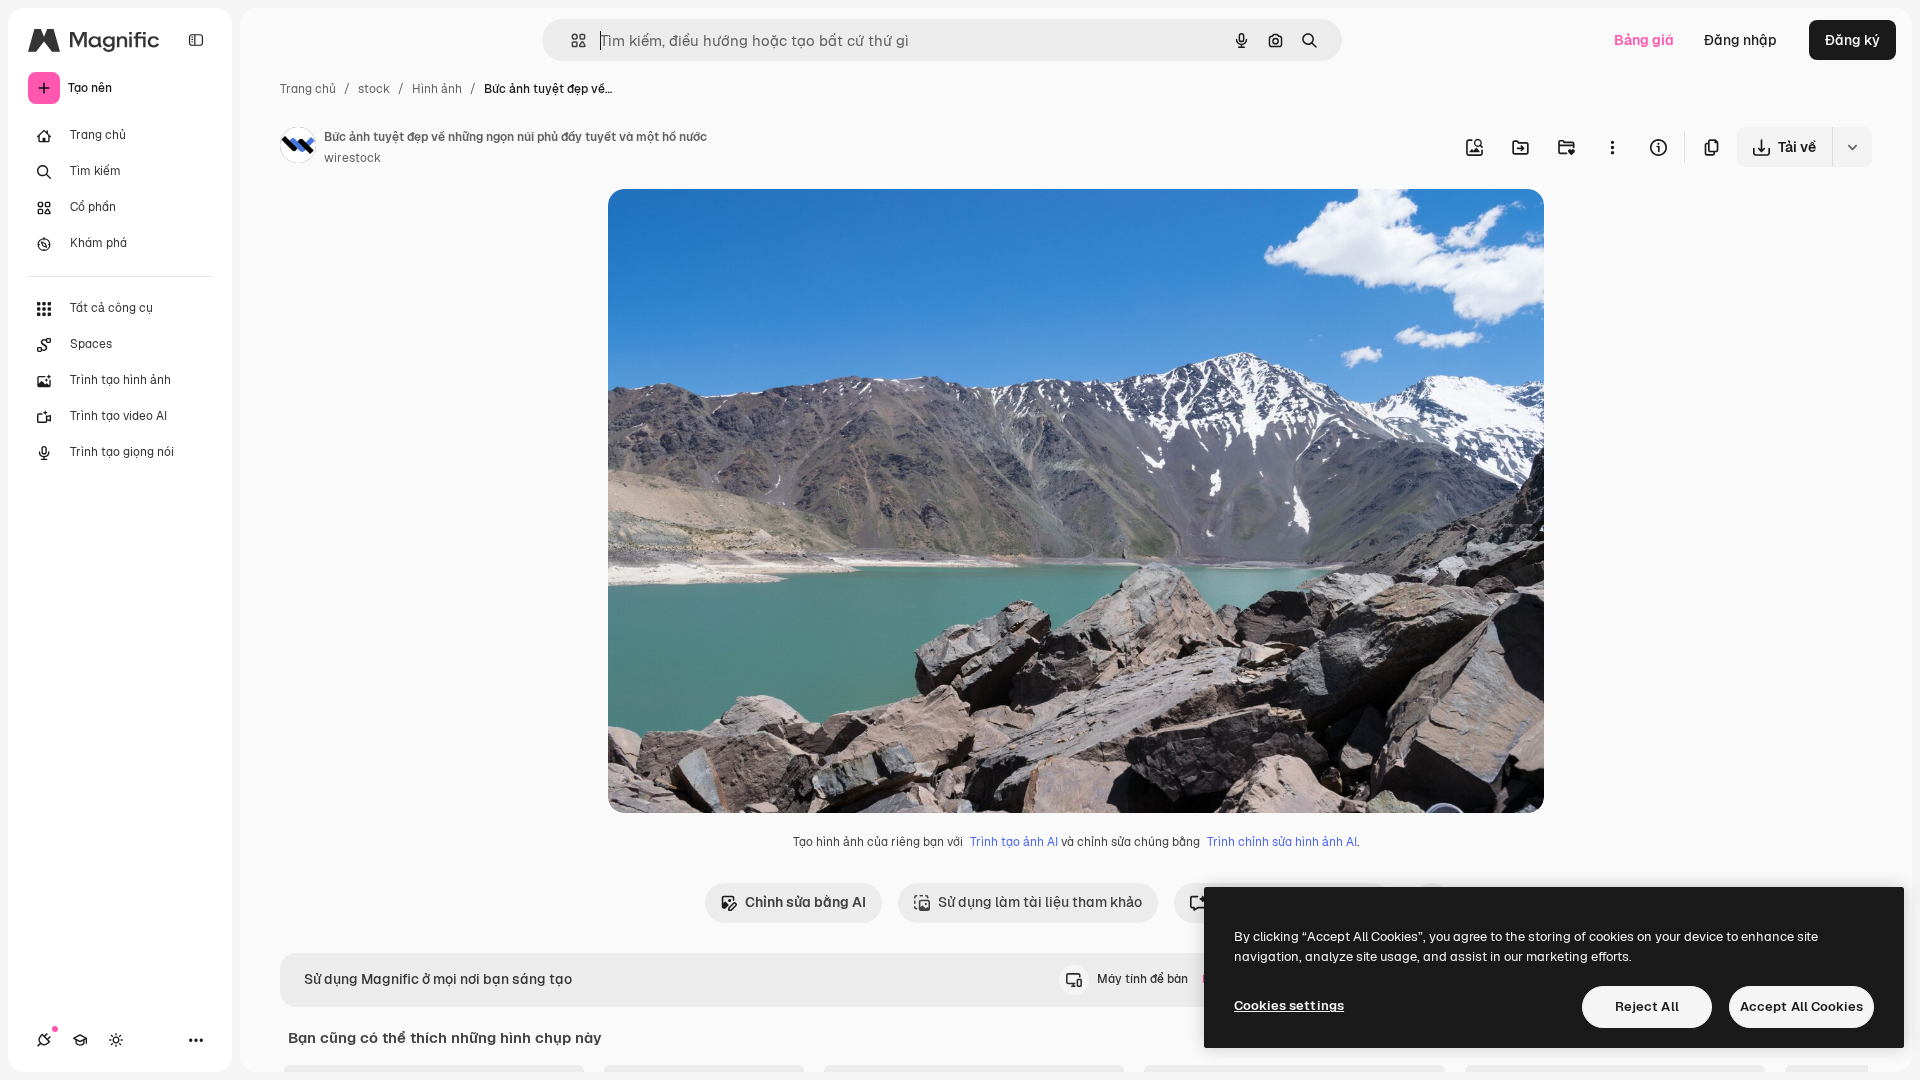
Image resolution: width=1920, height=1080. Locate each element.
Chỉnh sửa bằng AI (805, 902)
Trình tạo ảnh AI (1014, 842)
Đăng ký (1852, 40)
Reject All (1647, 1006)
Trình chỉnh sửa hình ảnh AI (1282, 842)
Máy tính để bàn (1159, 979)
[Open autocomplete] (570, 40)
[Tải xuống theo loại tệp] (1852, 147)
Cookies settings (1289, 1005)
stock (374, 89)
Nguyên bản (750, 227)
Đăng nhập (1740, 40)
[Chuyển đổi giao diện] (116, 1040)
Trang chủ (308, 89)
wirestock (352, 158)
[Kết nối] (44, 1040)
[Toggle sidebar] (196, 40)
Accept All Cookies (1801, 1006)
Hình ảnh (437, 89)
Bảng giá (1644, 40)
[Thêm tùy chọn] (1612, 147)
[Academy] (80, 1040)
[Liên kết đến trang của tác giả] (298, 148)
